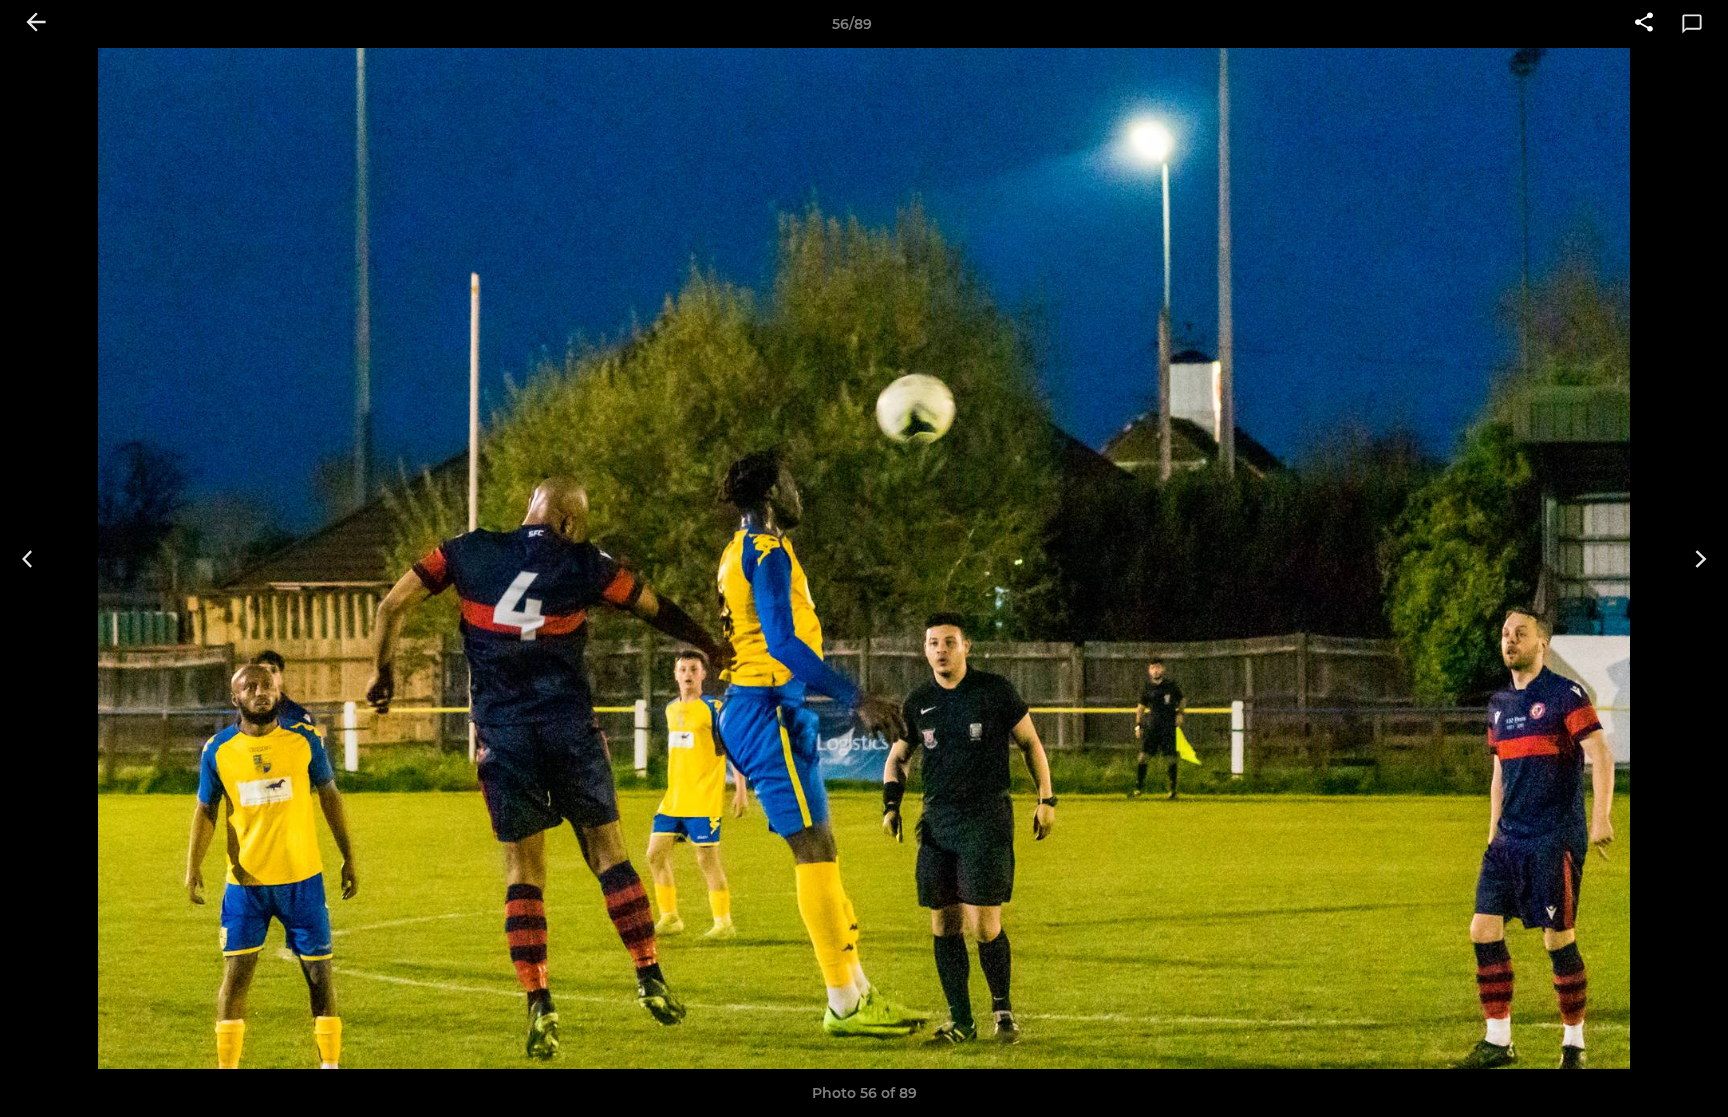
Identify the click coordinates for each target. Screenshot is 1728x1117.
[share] (1644, 24)
